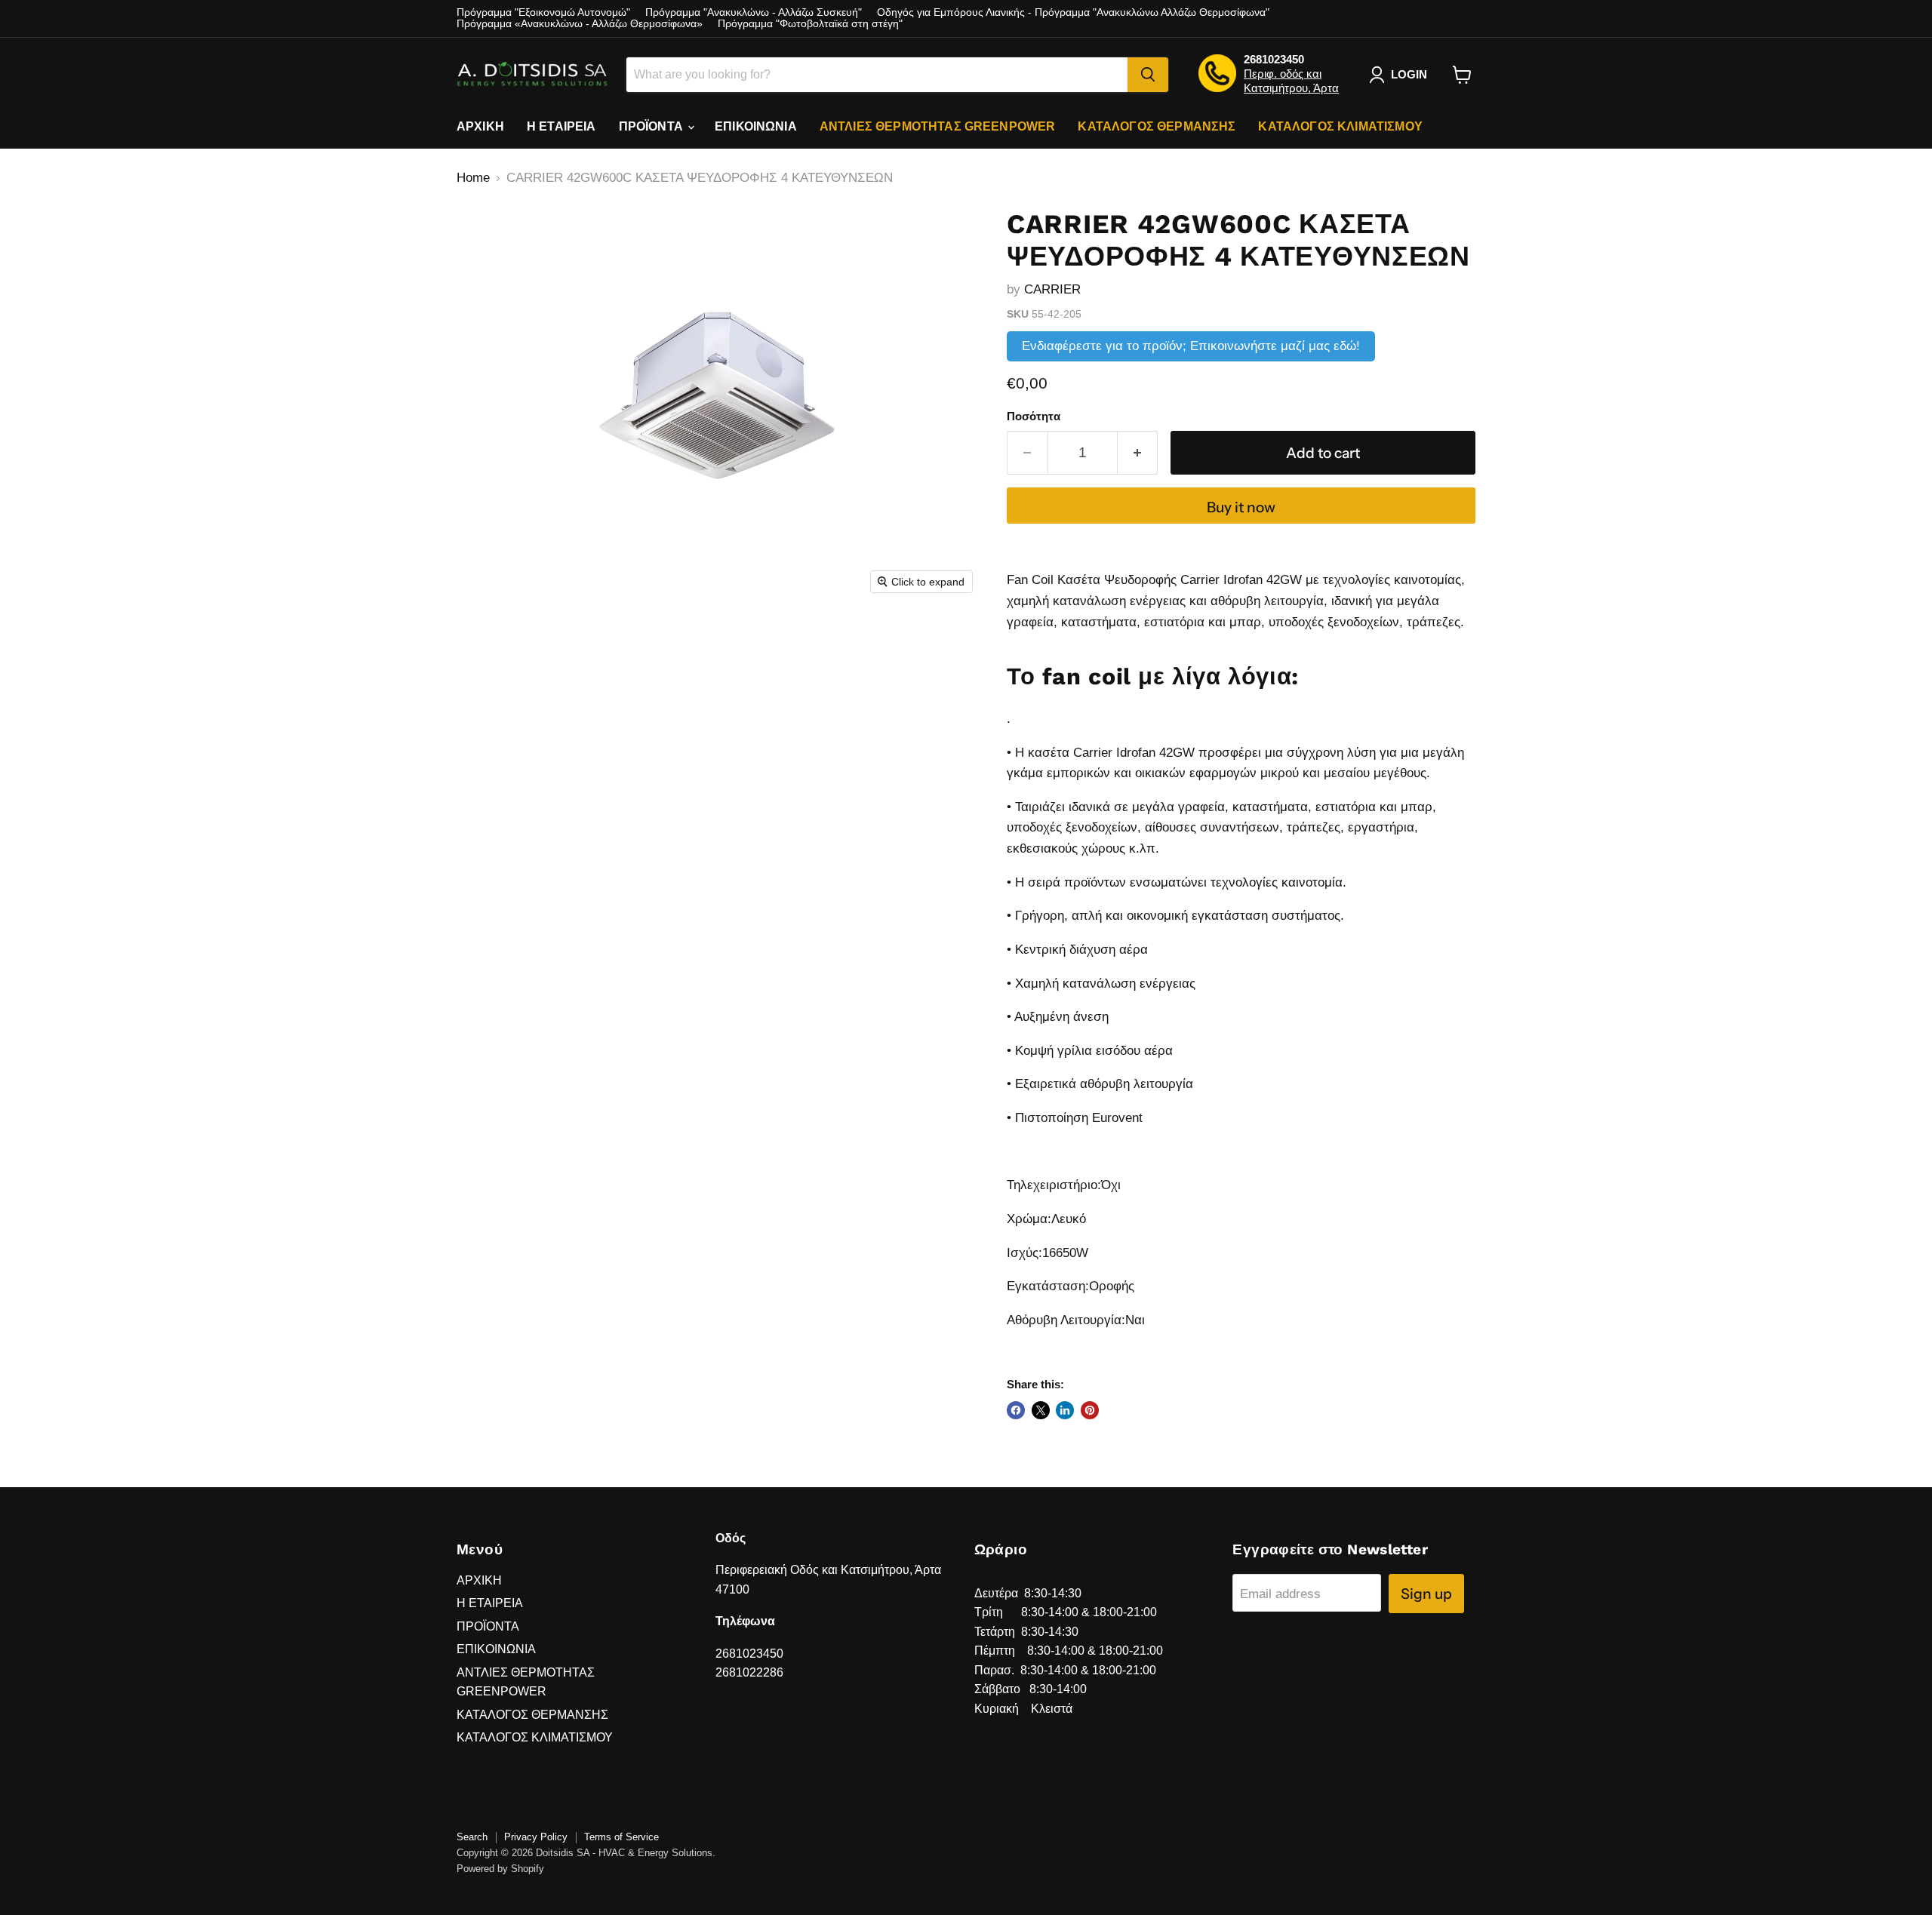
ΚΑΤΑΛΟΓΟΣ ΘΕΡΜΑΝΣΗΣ (1157, 126)
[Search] (1148, 75)
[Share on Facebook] (1016, 1410)
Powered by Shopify (500, 1869)
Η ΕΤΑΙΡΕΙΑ (561, 126)
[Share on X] (1041, 1410)
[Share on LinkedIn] (1065, 1410)
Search (472, 1837)
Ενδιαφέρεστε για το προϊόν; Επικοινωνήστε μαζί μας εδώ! (1191, 346)
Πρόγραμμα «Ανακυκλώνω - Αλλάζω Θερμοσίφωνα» (580, 24)
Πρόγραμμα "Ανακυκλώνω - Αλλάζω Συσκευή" (754, 12)
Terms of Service (621, 1837)
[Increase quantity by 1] (1138, 453)
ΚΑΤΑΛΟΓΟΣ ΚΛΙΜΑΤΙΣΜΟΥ (1340, 126)
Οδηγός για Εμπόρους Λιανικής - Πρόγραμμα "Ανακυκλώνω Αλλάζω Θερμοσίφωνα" (1073, 12)
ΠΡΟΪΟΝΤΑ (652, 126)
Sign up (1426, 1594)
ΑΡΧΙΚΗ (480, 126)
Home (473, 178)
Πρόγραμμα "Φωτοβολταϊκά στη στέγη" (810, 24)
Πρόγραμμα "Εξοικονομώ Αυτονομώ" (543, 12)
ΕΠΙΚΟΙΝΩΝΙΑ (756, 126)
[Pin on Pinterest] (1090, 1410)
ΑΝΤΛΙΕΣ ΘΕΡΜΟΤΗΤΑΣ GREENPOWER (938, 126)
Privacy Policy (536, 1837)
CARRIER (1052, 289)
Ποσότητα (1034, 417)
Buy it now (1241, 507)
